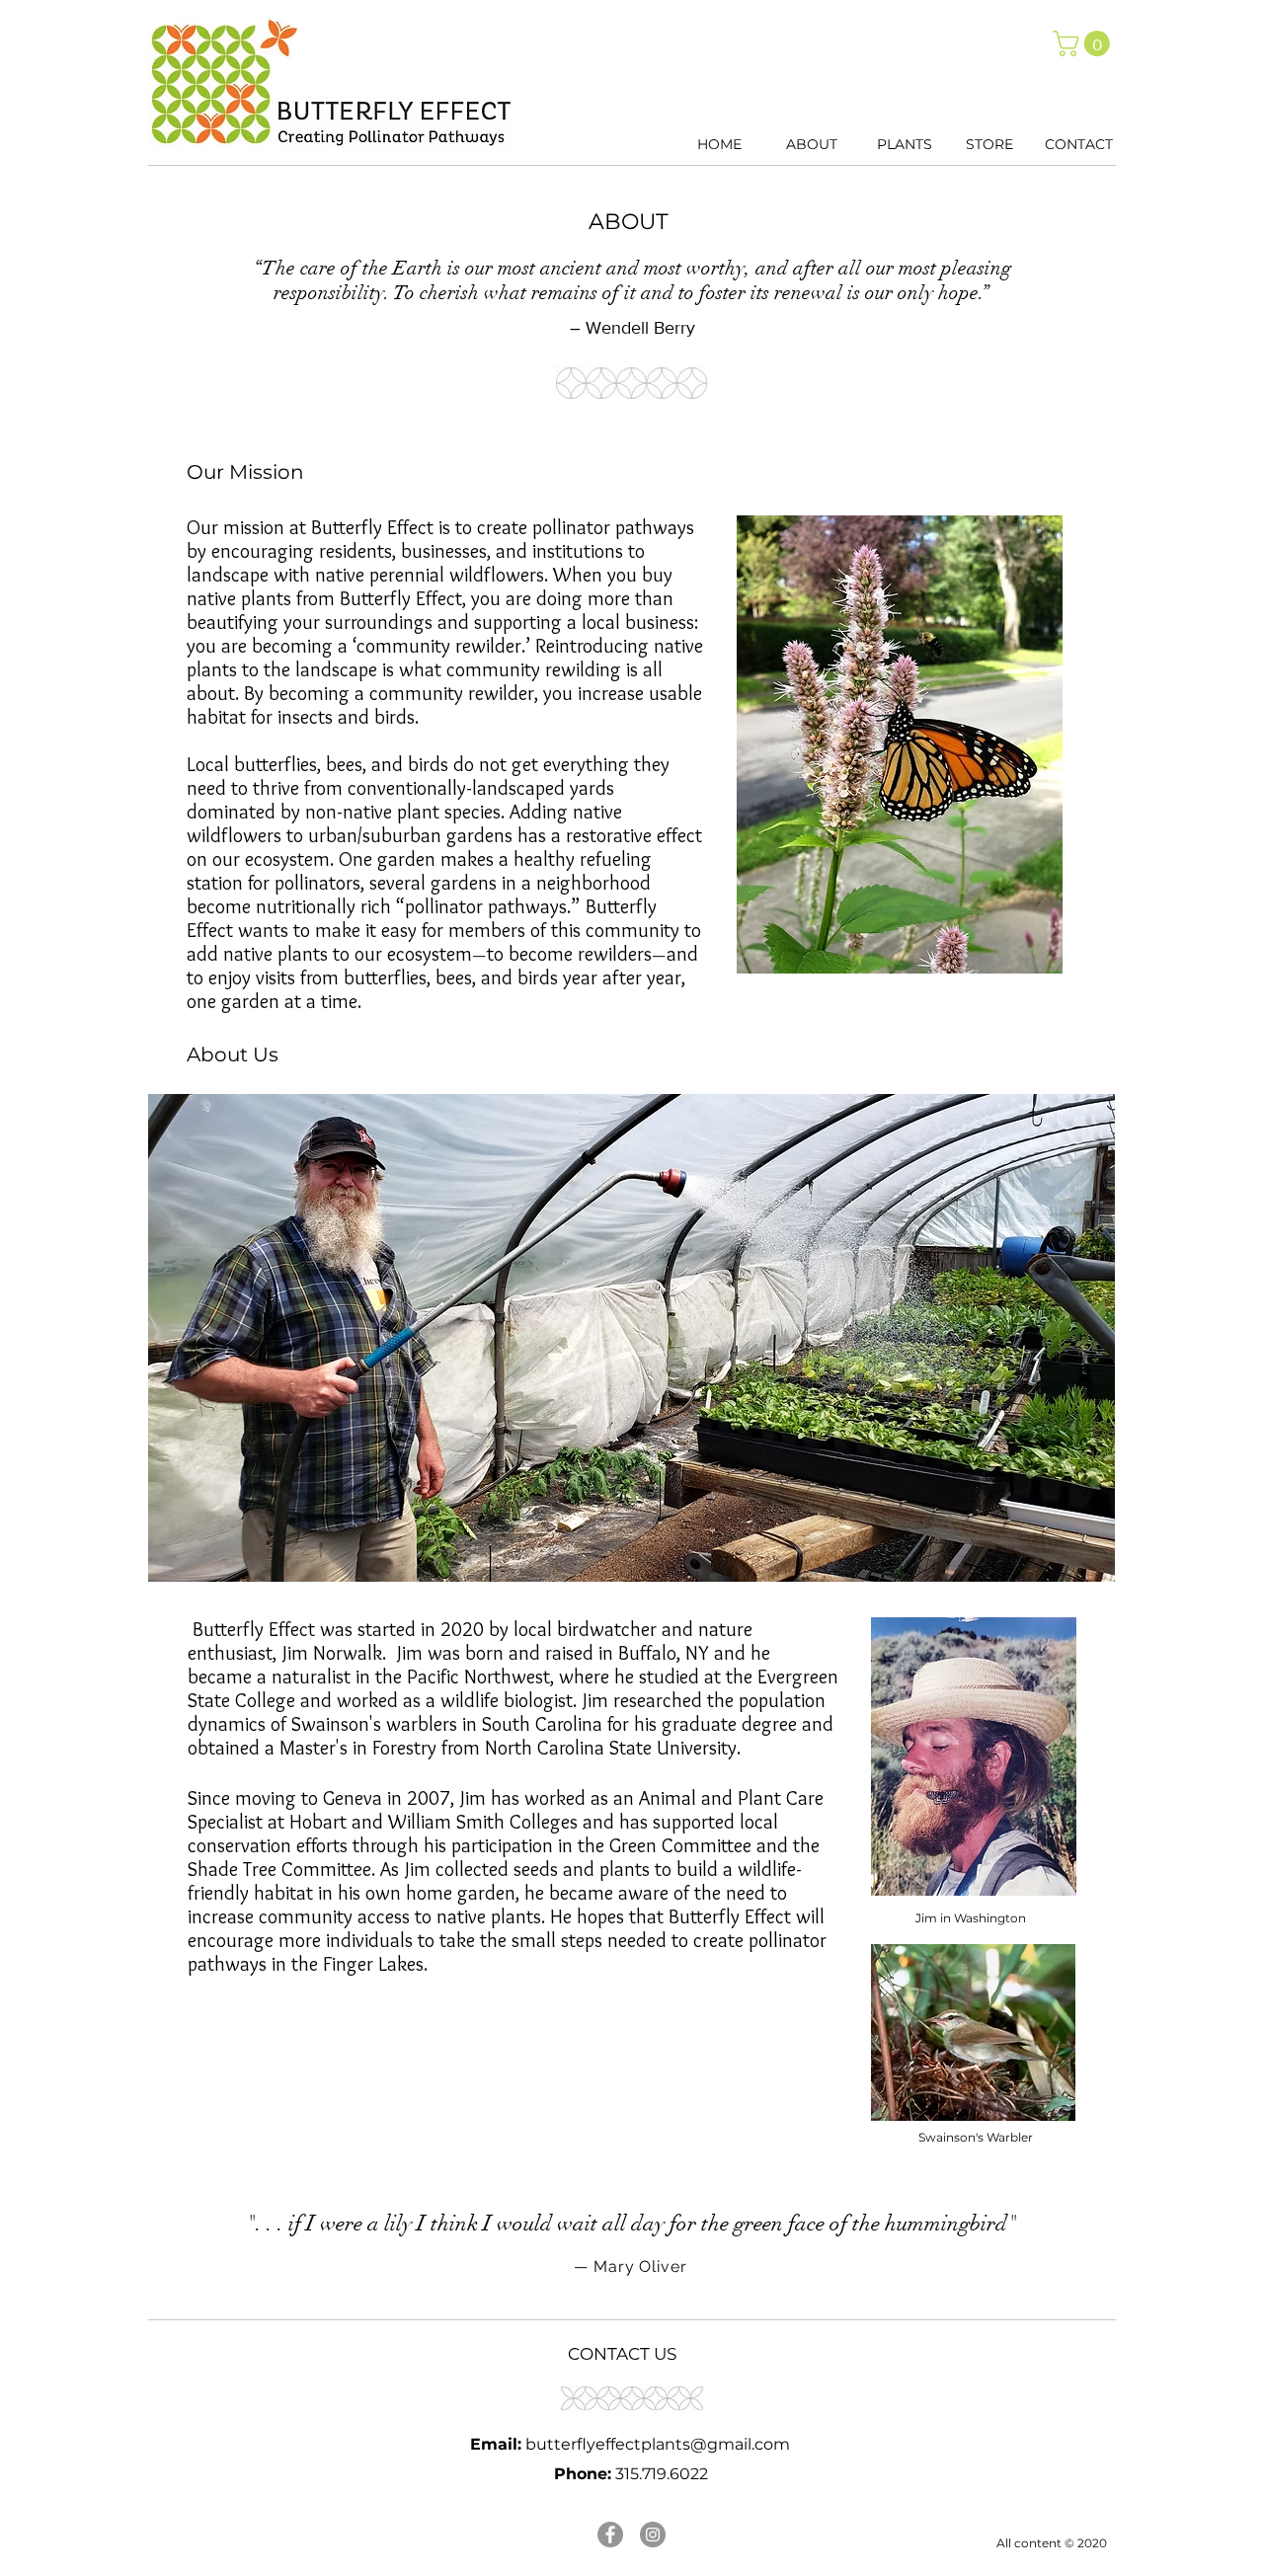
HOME (719, 144)
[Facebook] (610, 2535)
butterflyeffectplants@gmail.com (658, 2444)
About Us (233, 1054)
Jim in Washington (971, 1918)
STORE (989, 144)
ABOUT (812, 144)
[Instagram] (653, 2535)
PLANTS (905, 144)
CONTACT (1079, 144)
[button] (1084, 43)
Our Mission (245, 472)
